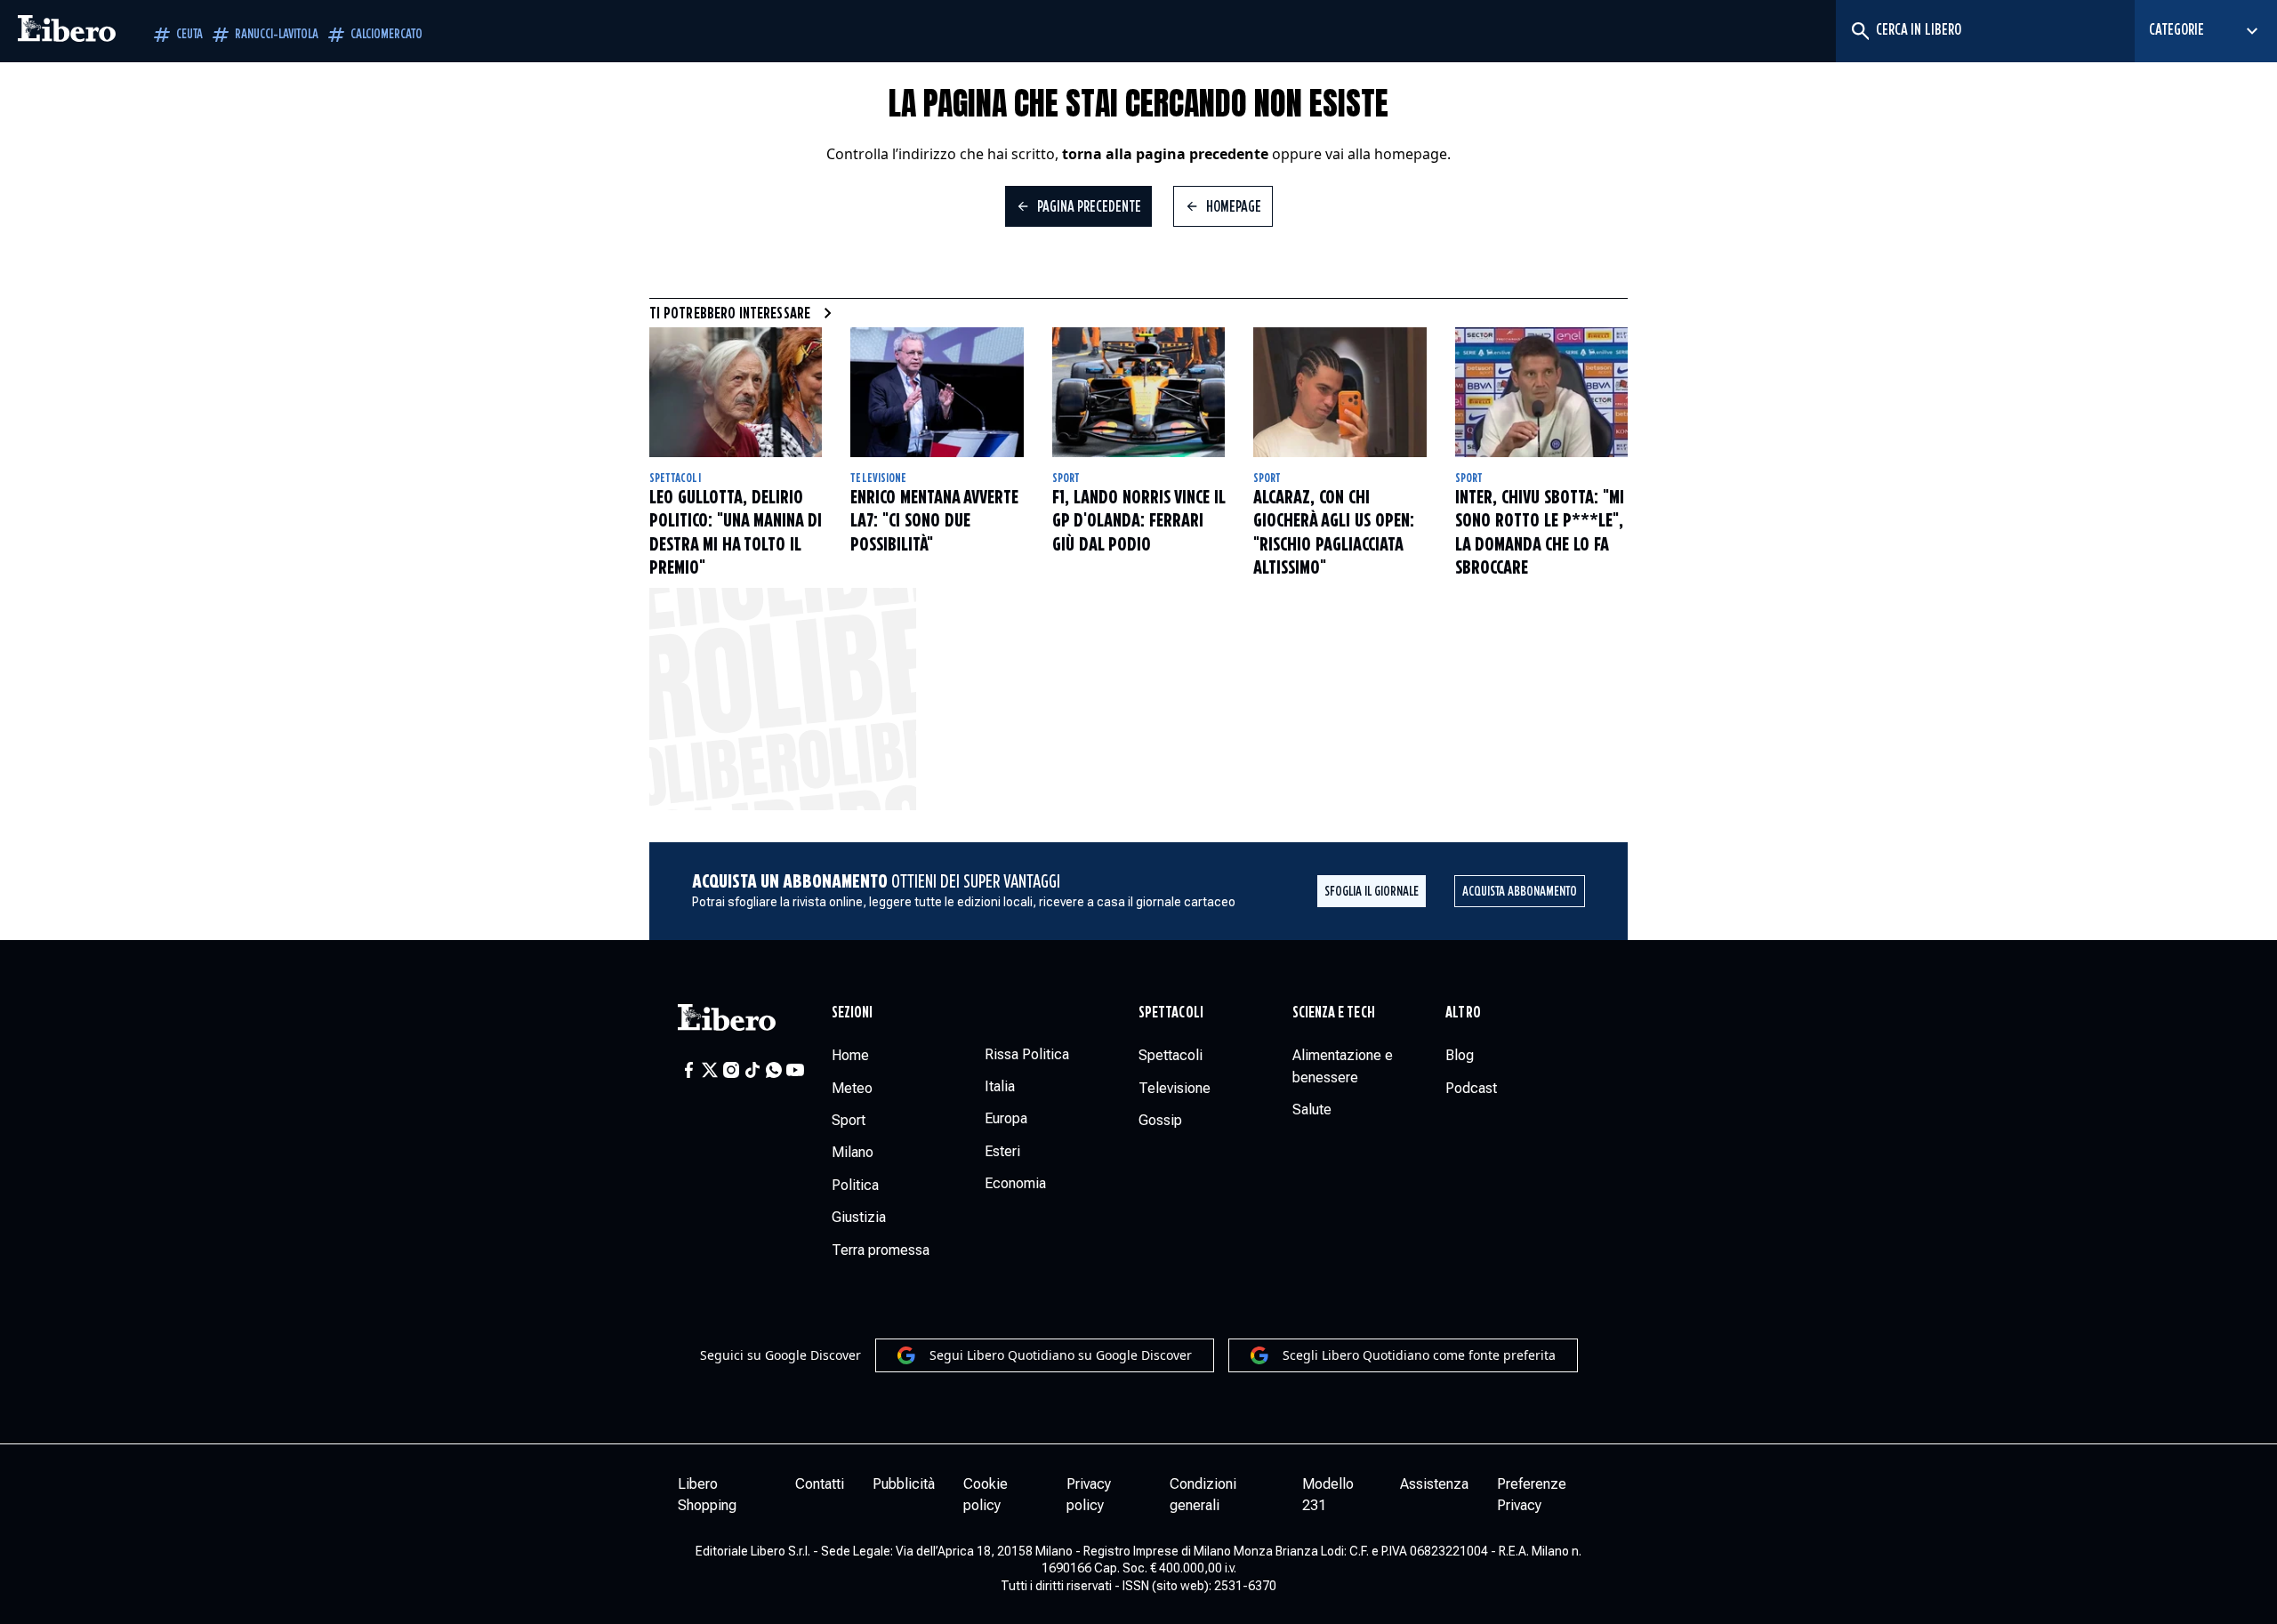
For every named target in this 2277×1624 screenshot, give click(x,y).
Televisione (878, 478)
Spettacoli (675, 478)
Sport (1066, 478)
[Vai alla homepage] (67, 31)
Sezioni (853, 1013)
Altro (1463, 1013)
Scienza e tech (1334, 1013)
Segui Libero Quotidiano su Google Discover (1061, 1355)
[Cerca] (1859, 31)
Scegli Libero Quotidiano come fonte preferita (1419, 1355)
